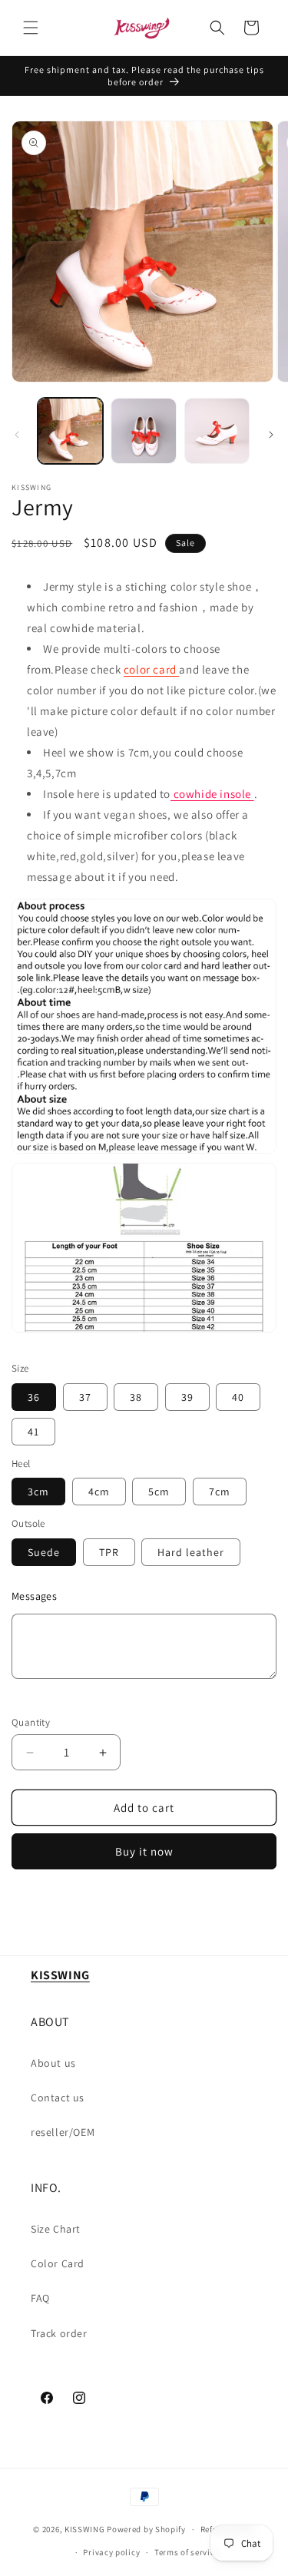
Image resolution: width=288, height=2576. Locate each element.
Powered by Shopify (146, 2529)
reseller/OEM (63, 2132)
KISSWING (85, 2529)
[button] (31, 28)
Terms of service (187, 2552)
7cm (220, 1492)
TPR (109, 1552)
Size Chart (56, 2229)
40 (238, 1397)
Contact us (58, 2098)
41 (33, 1432)
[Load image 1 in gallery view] (70, 430)
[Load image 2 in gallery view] (143, 430)
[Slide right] (271, 435)
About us (53, 2063)
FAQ (40, 2298)
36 (34, 1397)
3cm (38, 1492)
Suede (44, 1552)
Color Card (58, 2263)
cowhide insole (212, 794)
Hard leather (191, 1552)
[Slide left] (17, 435)
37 (85, 1397)
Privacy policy (111, 2552)
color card (152, 669)
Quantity (31, 1722)
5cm (159, 1492)
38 (136, 1397)
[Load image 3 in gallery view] (217, 430)
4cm (99, 1492)
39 (187, 1397)
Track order (59, 2333)
